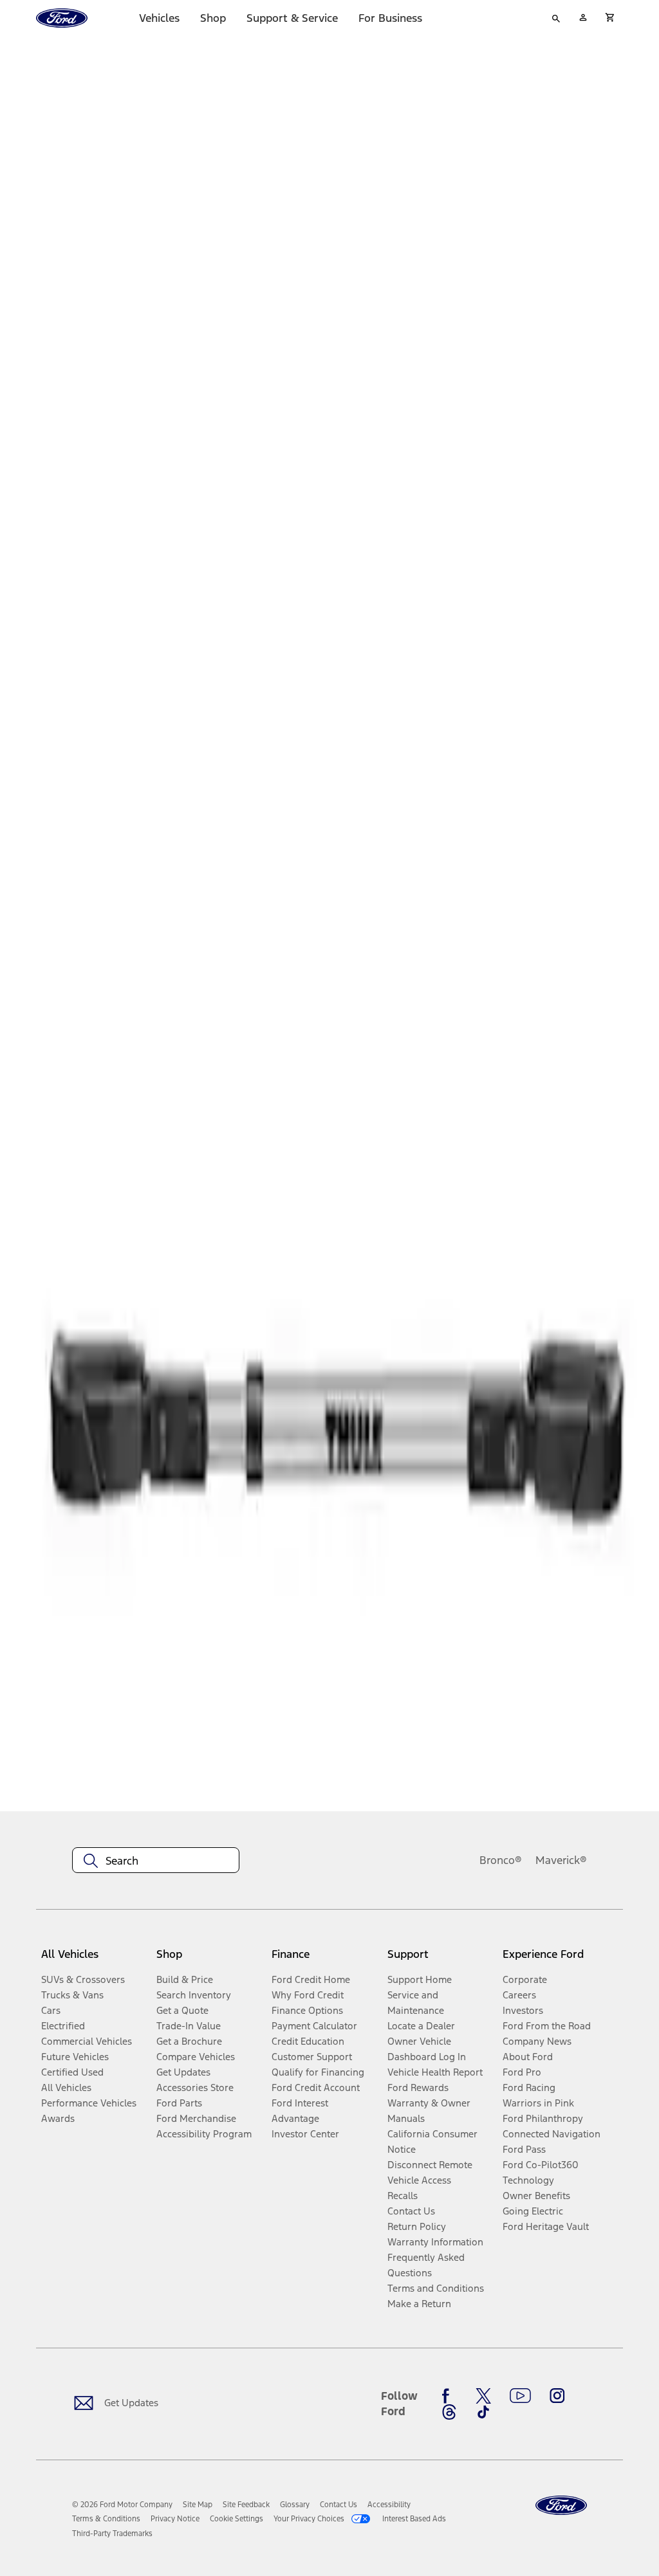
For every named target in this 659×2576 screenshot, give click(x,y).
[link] (198, 2505)
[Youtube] (520, 2396)
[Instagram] (557, 2396)
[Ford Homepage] (561, 2506)
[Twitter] (483, 2396)
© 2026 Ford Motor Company (122, 2505)
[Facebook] (449, 2396)
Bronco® (501, 1860)
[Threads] (449, 2412)
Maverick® (561, 1860)
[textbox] (156, 1861)
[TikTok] (483, 2412)
